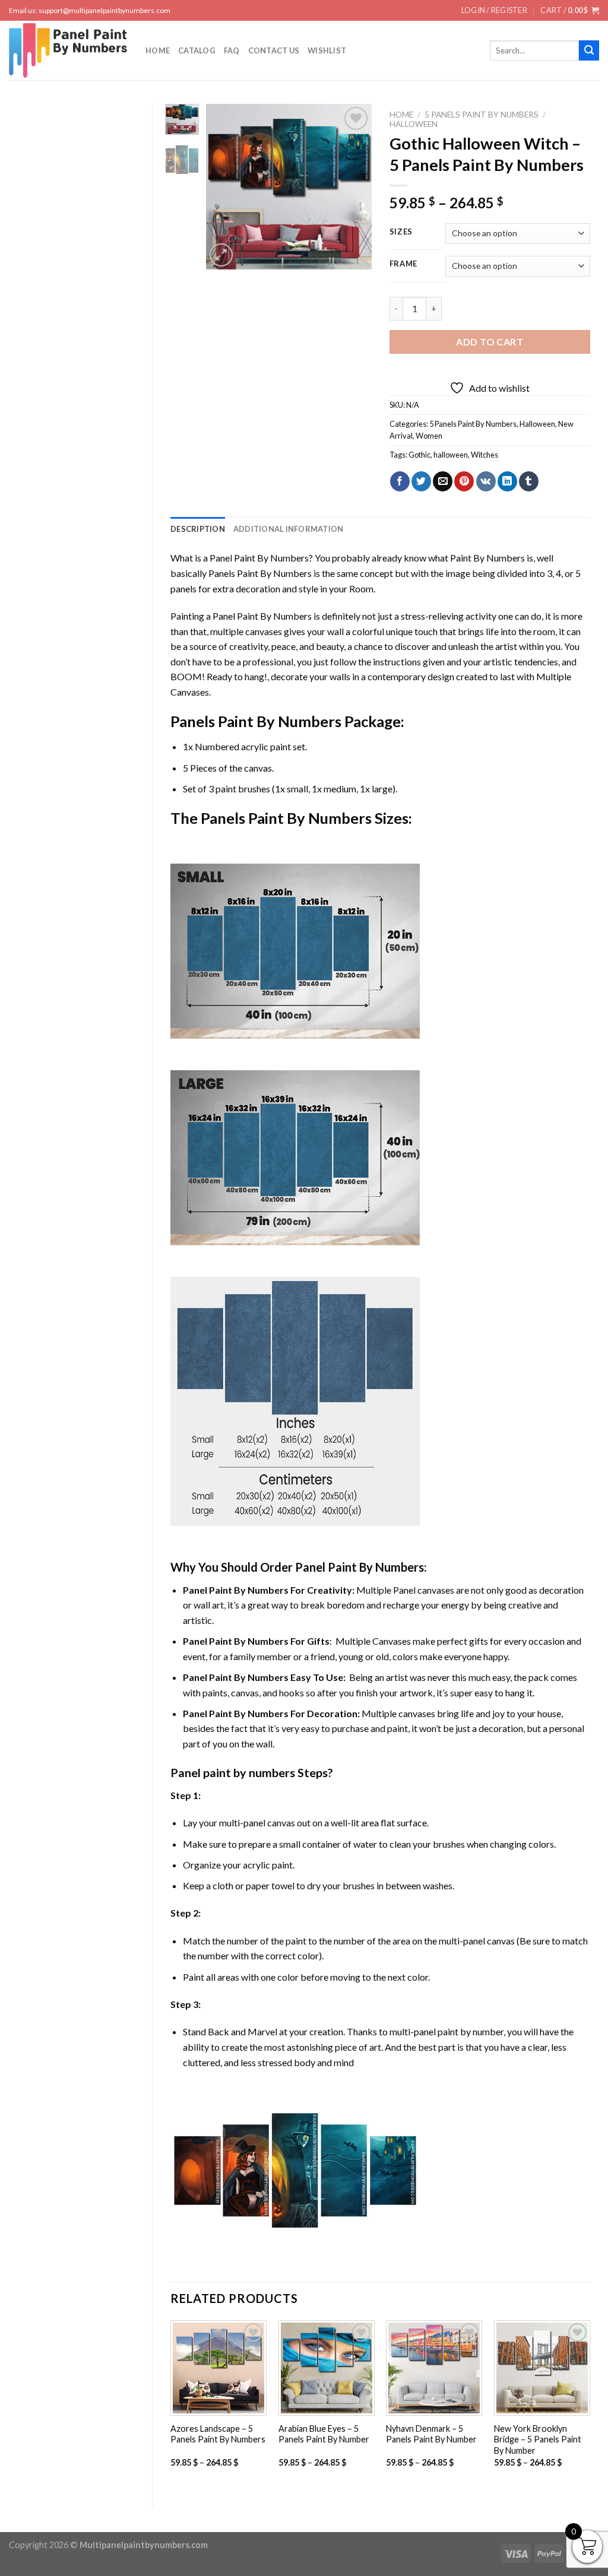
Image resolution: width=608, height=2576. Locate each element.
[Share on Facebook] (400, 481)
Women (429, 436)
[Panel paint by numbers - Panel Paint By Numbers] (68, 50)
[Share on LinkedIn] (507, 481)
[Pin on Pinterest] (464, 481)
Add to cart (490, 342)
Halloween (414, 124)
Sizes (401, 232)
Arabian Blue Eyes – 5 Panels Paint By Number (324, 2434)
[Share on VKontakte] (486, 481)
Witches (484, 455)
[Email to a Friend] (443, 481)
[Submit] (589, 50)
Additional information (289, 529)
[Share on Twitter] (421, 481)
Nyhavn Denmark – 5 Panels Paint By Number (431, 2434)
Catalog (197, 50)
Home (158, 50)
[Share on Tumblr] (529, 481)
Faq (232, 50)
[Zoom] (221, 255)
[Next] (353, 187)
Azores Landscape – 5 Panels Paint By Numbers (218, 2434)
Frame (404, 264)
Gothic (419, 455)
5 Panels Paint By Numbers (482, 115)
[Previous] (224, 187)
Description (198, 529)
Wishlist (327, 50)
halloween (451, 455)
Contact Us (274, 50)
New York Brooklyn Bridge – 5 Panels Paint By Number (538, 2439)
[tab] (198, 529)
